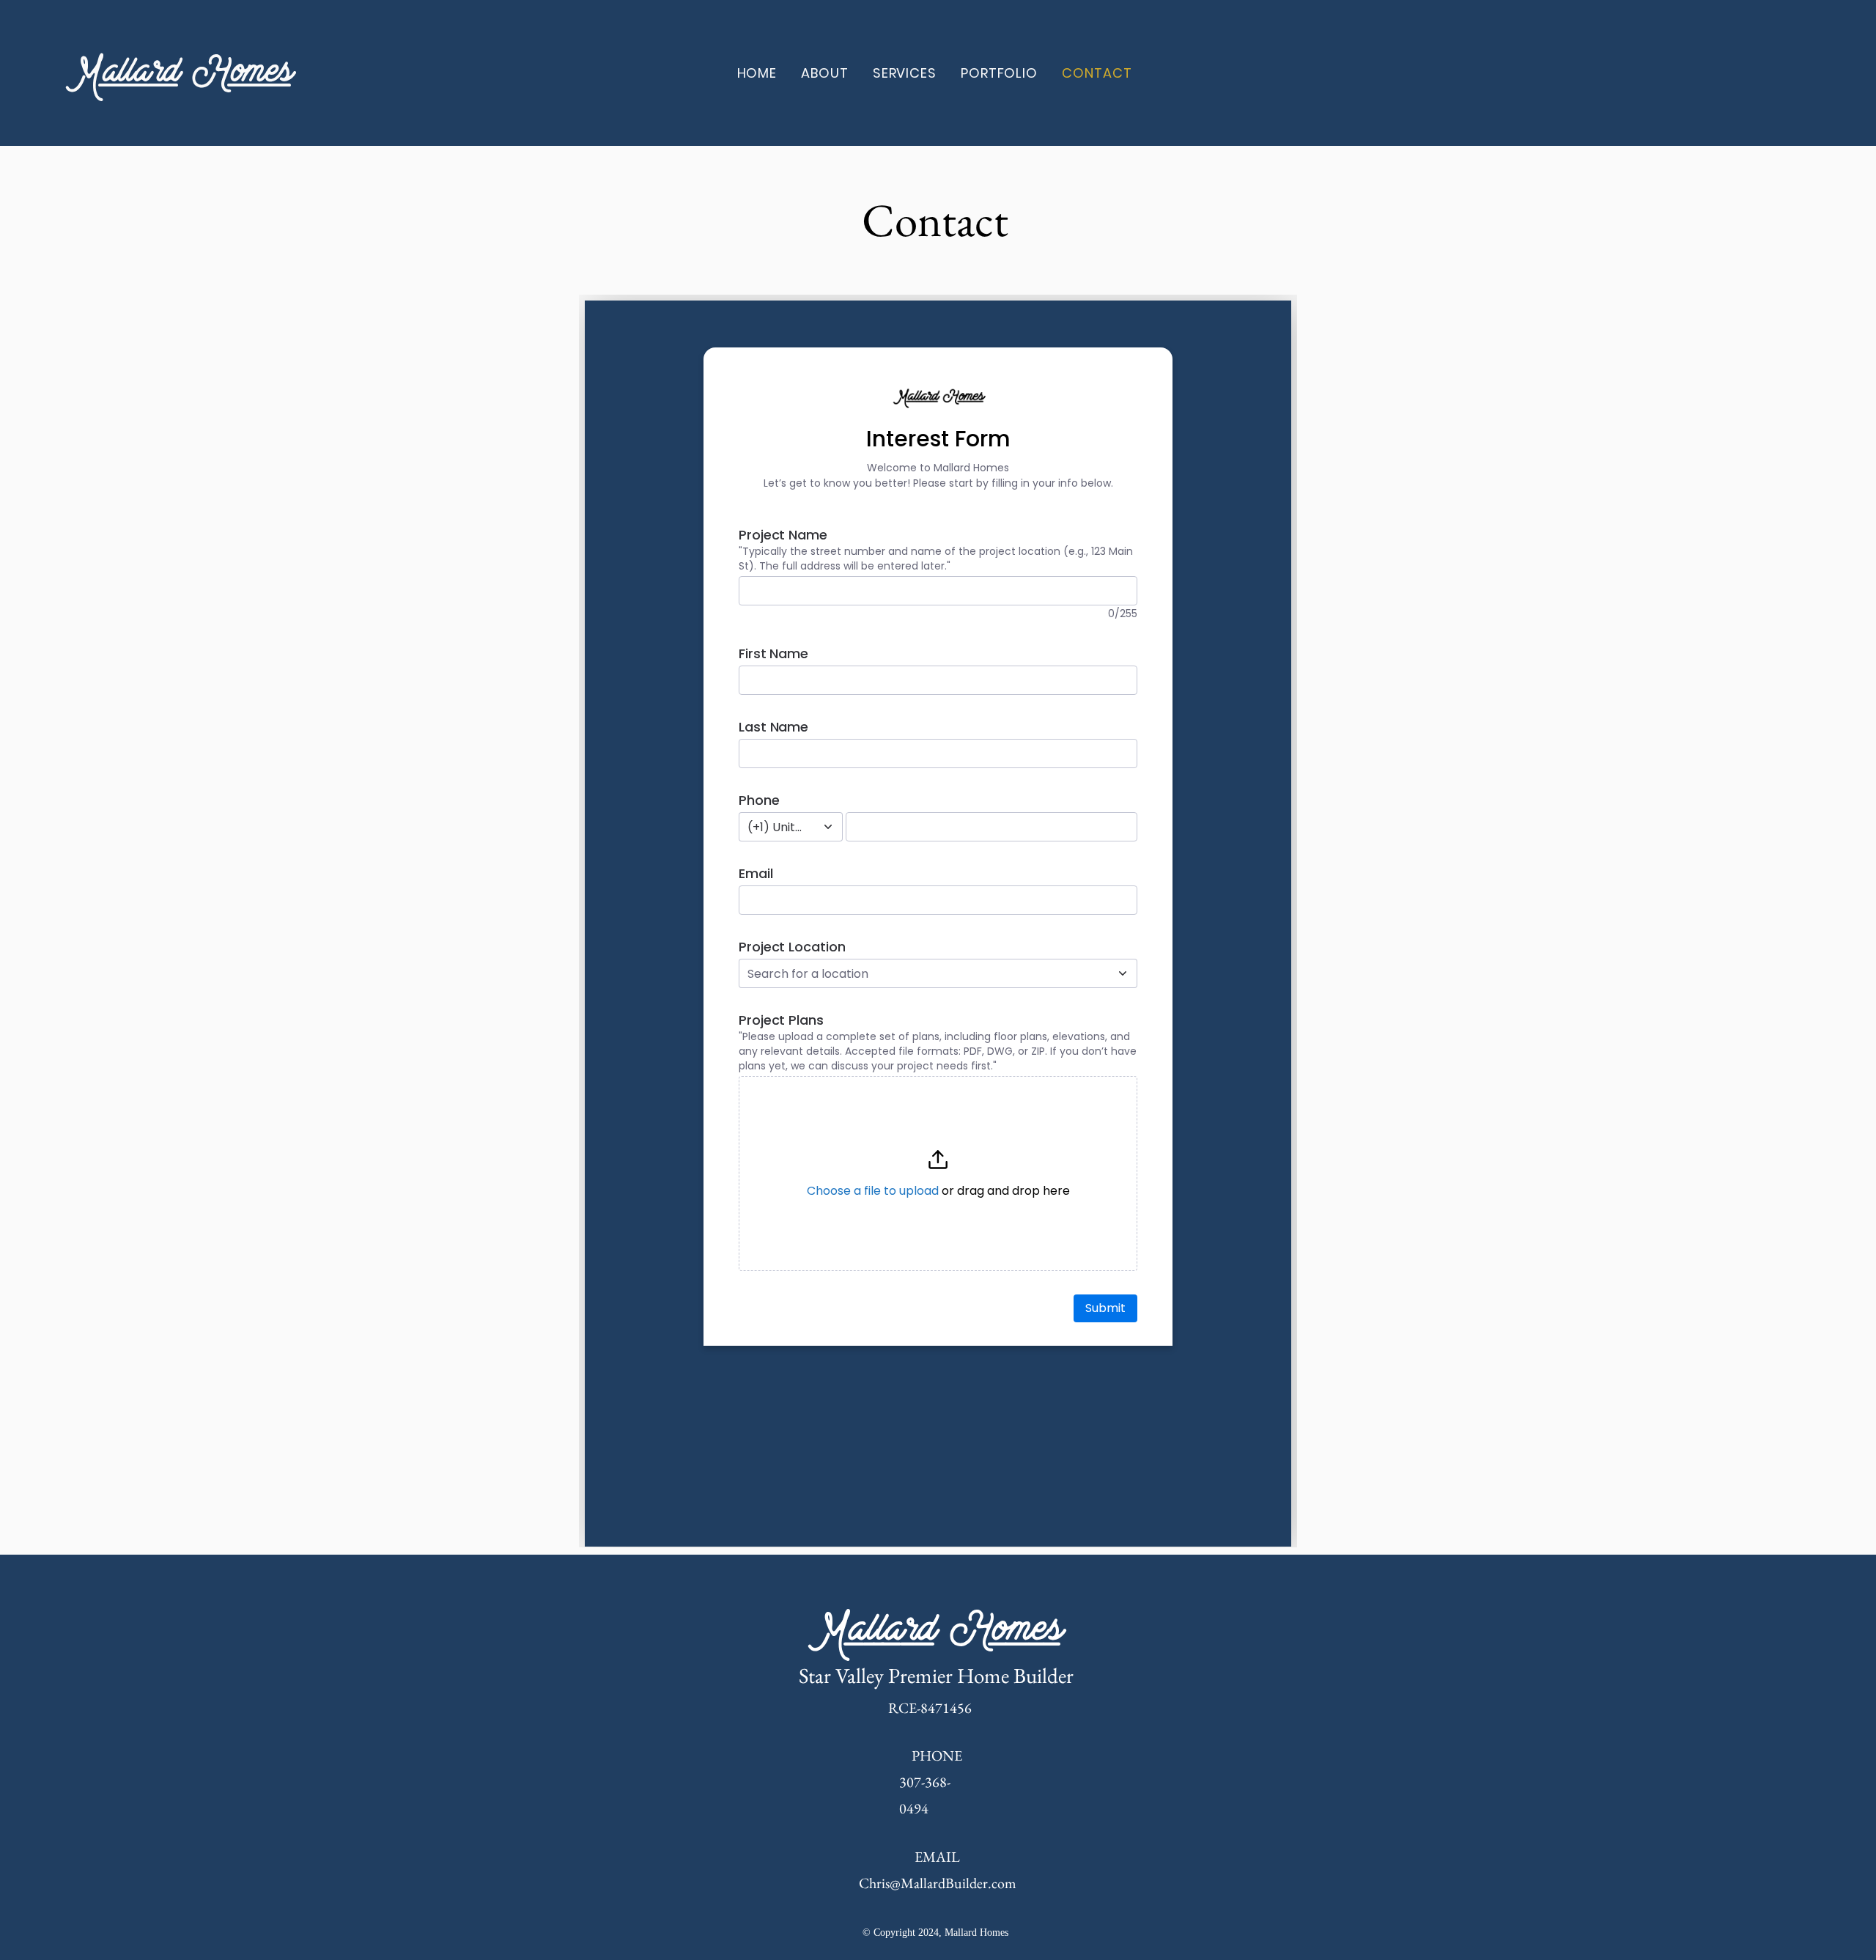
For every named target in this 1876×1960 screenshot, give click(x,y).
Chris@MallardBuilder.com (938, 1883)
